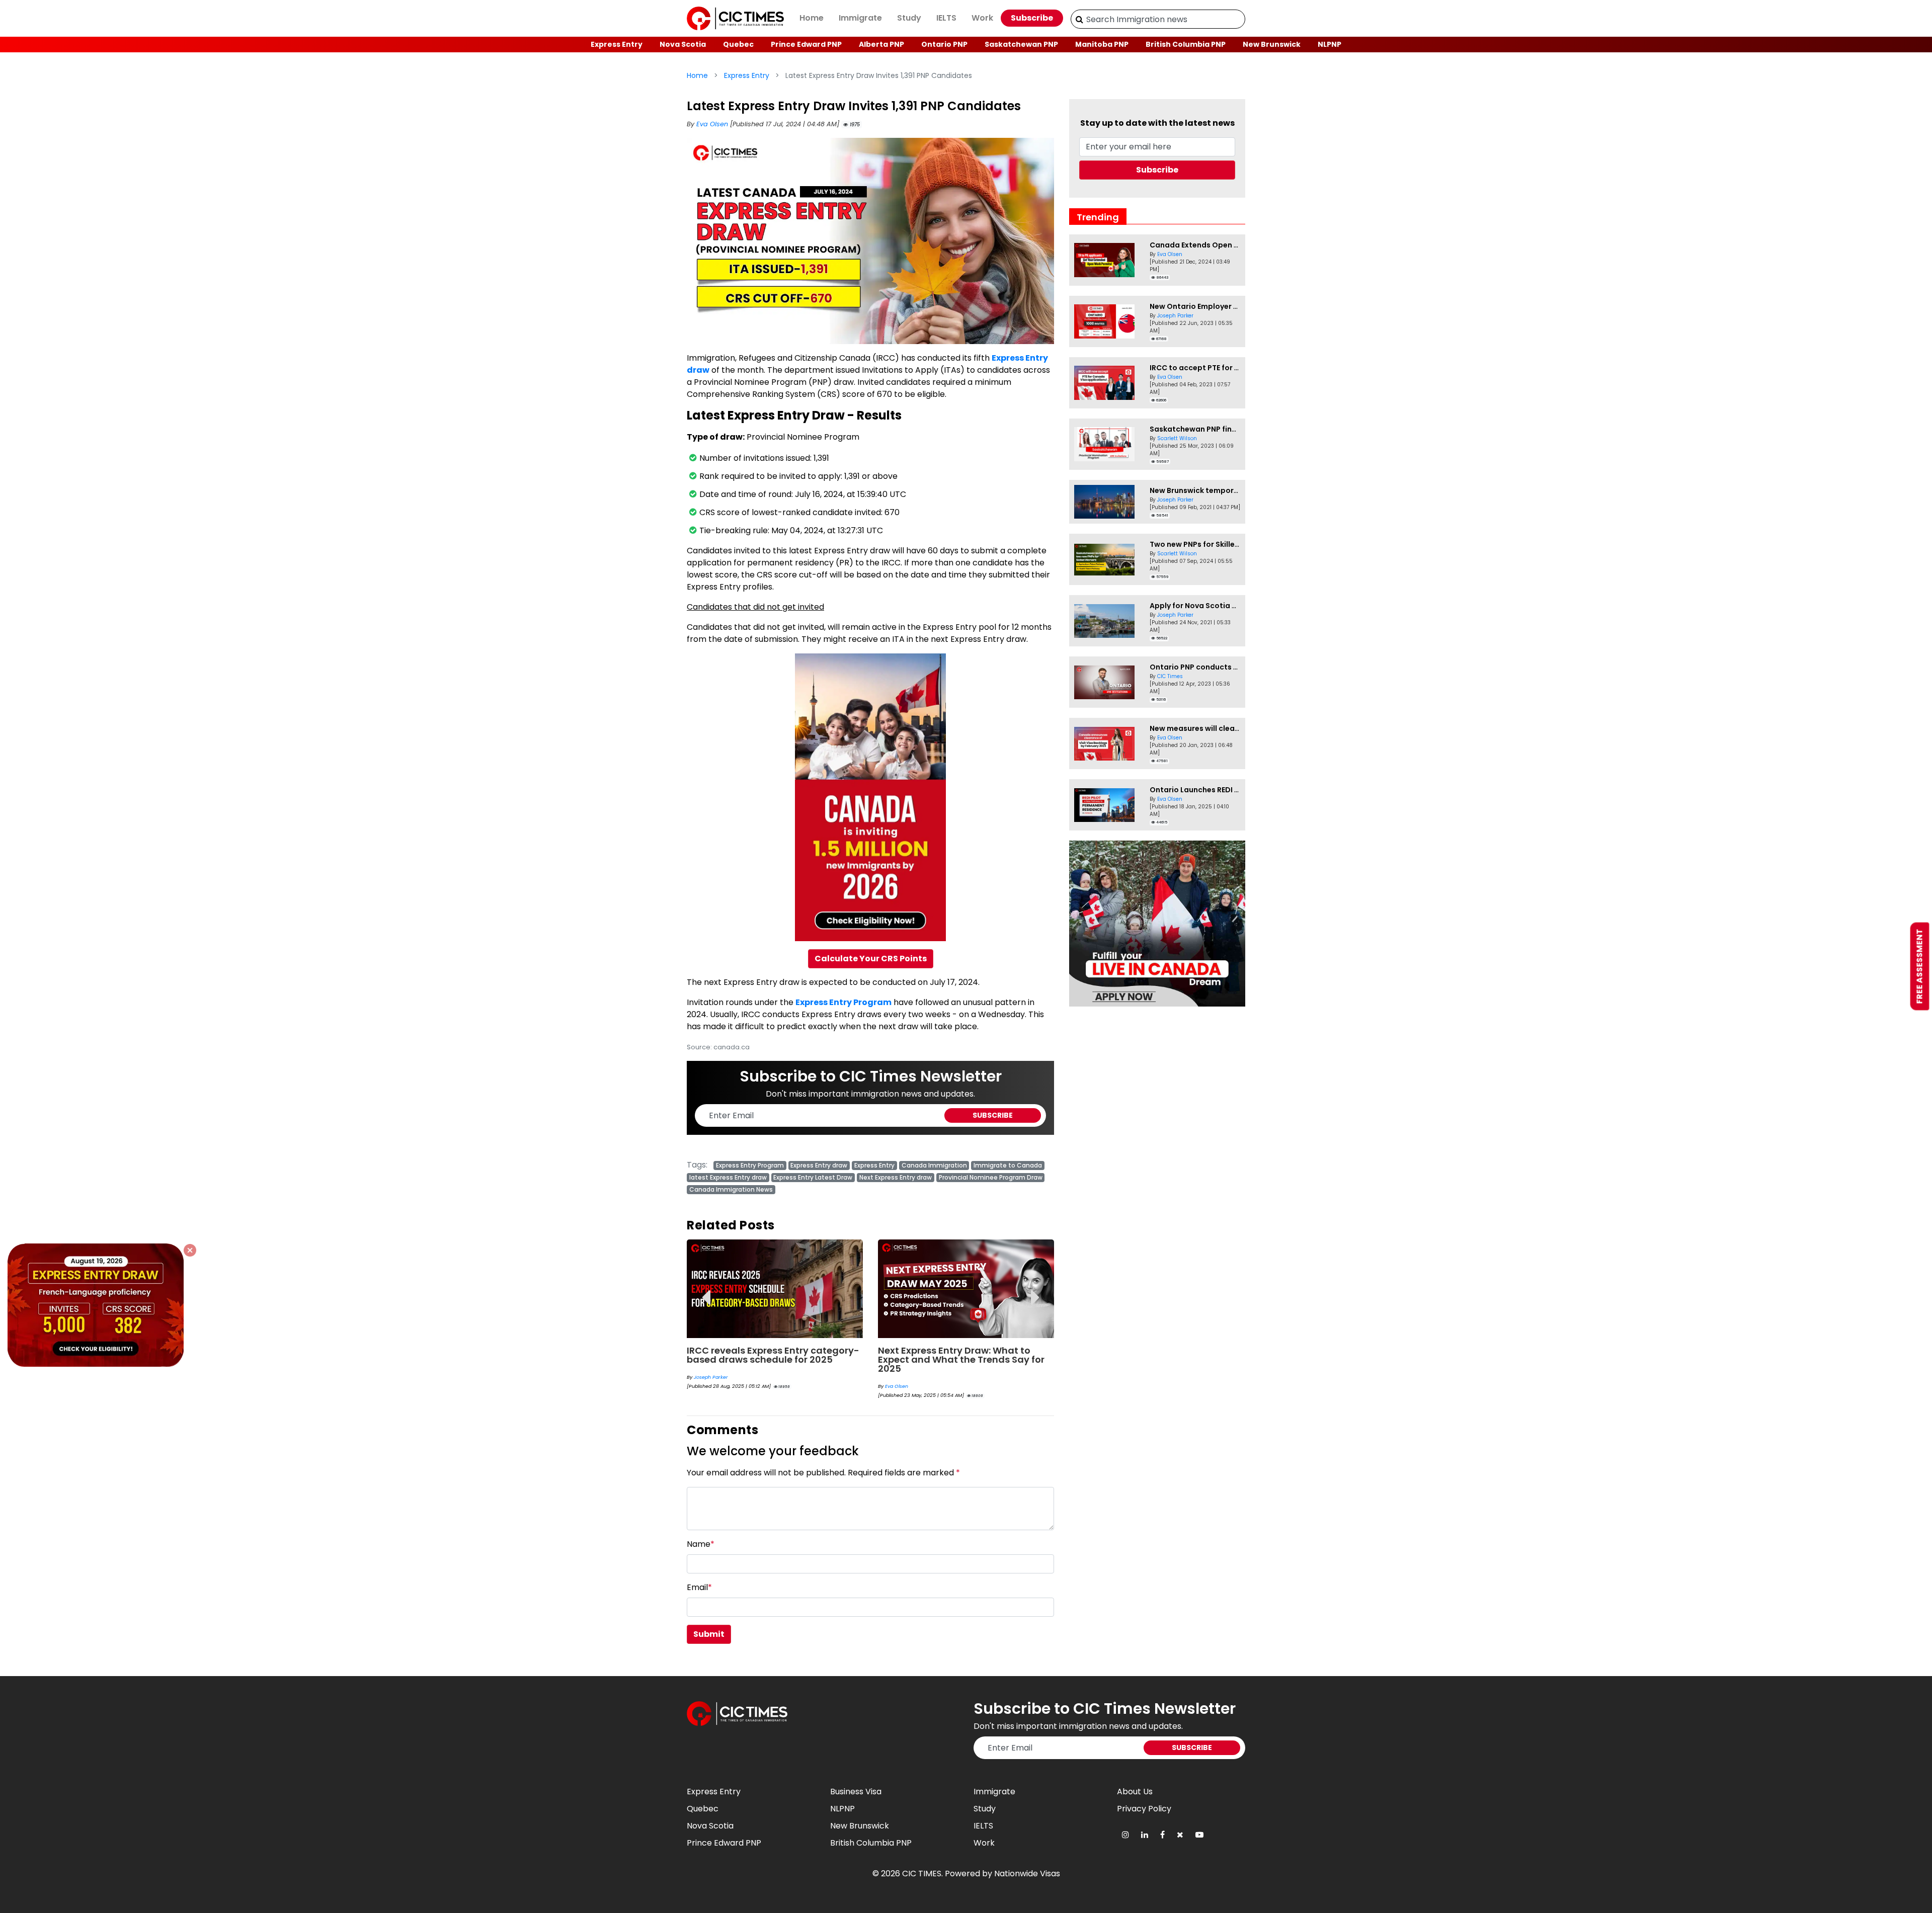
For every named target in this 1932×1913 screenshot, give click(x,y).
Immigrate (860, 18)
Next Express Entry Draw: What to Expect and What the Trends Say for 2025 (961, 1359)
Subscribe (1032, 18)
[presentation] (706, 1290)
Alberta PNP (881, 44)
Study (909, 18)
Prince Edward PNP (806, 44)
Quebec (738, 44)
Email (699, 1587)
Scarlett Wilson (1177, 438)
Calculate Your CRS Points (871, 959)
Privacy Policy (1144, 1809)
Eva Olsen (713, 124)
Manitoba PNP (1102, 44)
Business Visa (856, 1792)
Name (701, 1544)
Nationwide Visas (1027, 1874)
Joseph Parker (711, 1377)
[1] (1079, 19)
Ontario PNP (944, 44)
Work (982, 18)
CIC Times (1170, 676)
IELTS (946, 18)
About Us (1135, 1792)
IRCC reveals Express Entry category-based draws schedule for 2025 (773, 1355)
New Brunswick (1272, 44)
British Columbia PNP (1186, 44)
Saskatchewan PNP (1021, 44)
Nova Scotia (683, 44)
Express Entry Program (843, 1002)
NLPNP (1330, 44)
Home (812, 18)
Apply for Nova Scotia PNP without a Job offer (1234, 606)
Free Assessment (1920, 966)
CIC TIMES (922, 1874)
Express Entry (617, 44)
